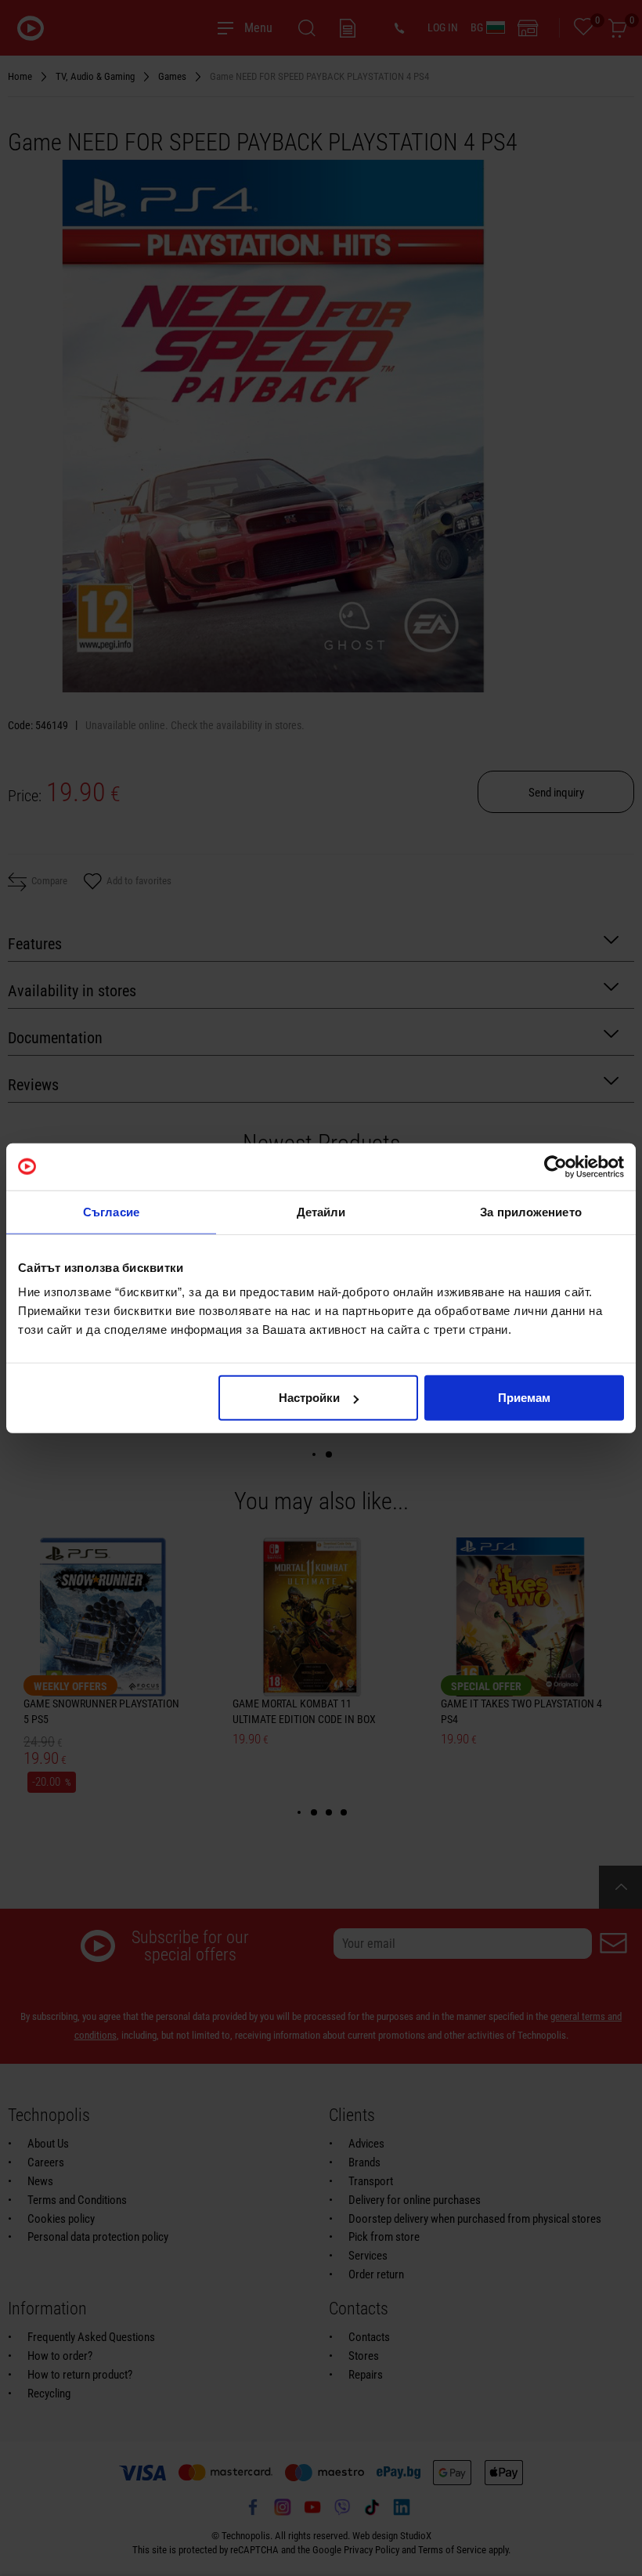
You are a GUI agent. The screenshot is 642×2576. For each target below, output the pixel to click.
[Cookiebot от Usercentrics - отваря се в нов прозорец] (555, 1166)
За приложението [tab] (531, 1211)
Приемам (524, 1398)
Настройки (309, 1398)
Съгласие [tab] (111, 1211)
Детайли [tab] (321, 1211)
